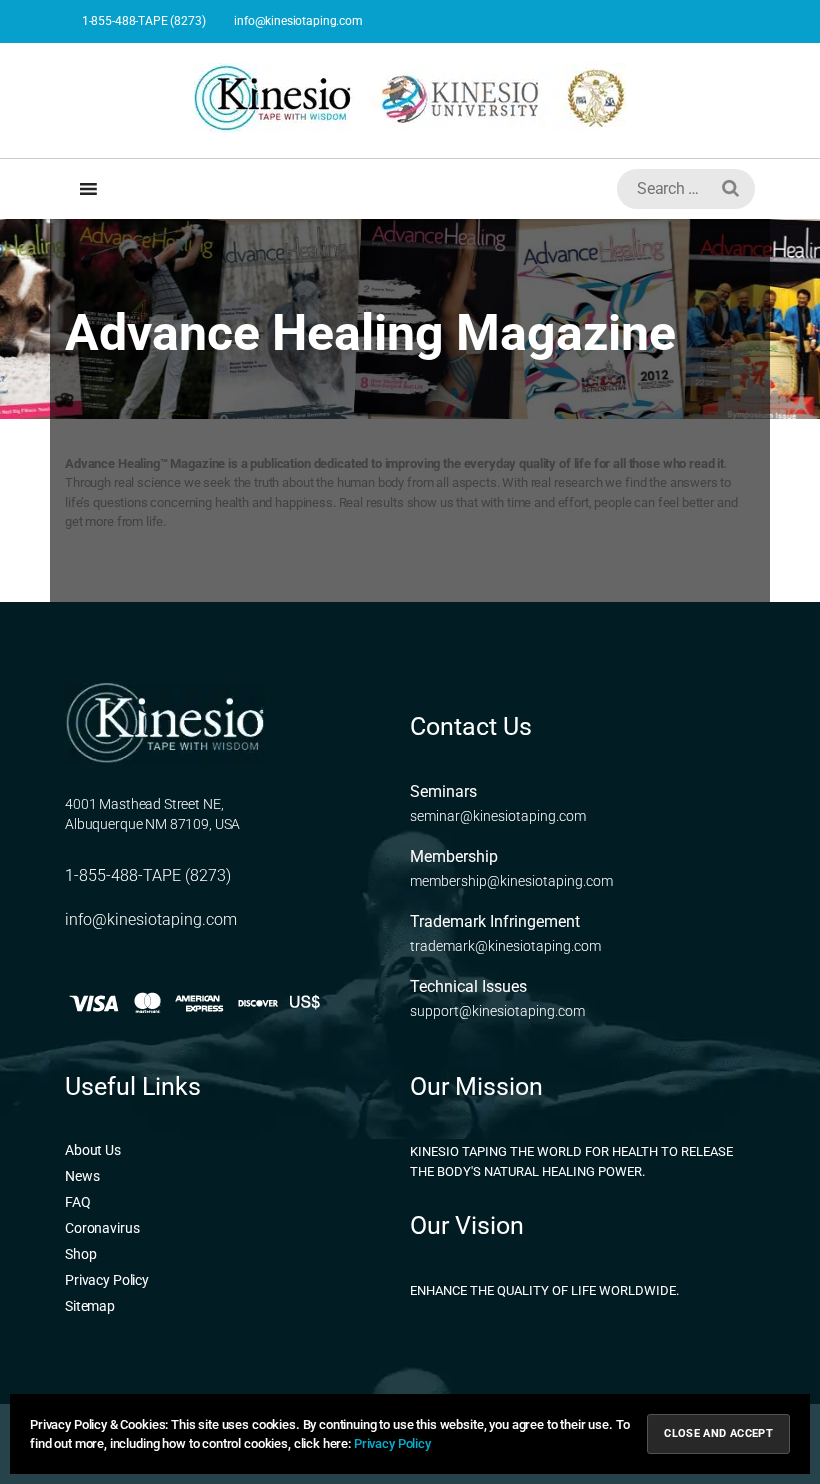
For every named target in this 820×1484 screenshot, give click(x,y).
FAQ (78, 1202)
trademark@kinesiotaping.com (505, 946)
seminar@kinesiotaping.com (498, 816)
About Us (93, 1150)
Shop (80, 1254)
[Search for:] (682, 193)
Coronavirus (102, 1228)
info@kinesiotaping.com (296, 21)
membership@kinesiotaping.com (511, 881)
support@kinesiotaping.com (497, 1011)
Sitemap (90, 1306)
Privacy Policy (107, 1280)
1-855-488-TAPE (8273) (142, 21)
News (82, 1176)
